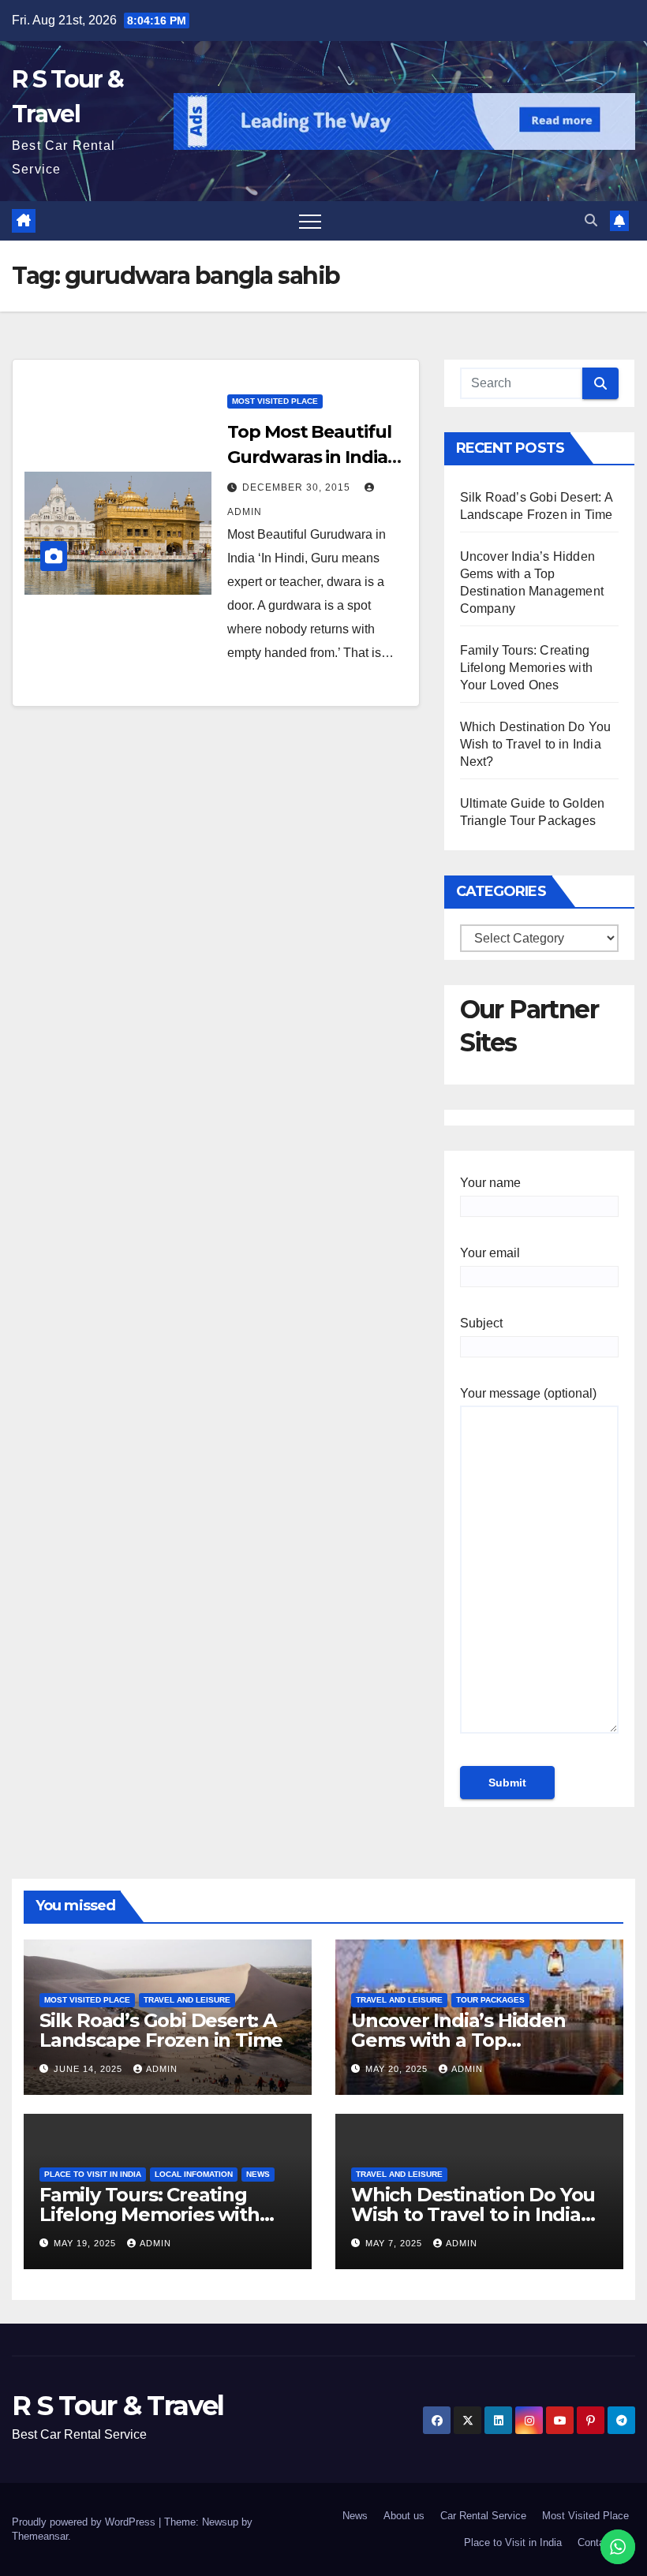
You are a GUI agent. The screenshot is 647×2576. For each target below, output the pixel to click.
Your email (490, 1253)
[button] (591, 220)
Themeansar (40, 2536)
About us (404, 2516)
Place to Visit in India (93, 2174)
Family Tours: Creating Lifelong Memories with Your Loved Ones (526, 668)
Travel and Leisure (187, 2000)
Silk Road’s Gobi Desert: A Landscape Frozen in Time (161, 2030)
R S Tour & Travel (118, 2406)
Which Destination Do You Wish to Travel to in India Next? (536, 744)
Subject (481, 1323)
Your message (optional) (528, 1393)
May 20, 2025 (398, 2069)
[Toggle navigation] (310, 221)
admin (162, 2069)
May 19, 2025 (86, 2243)
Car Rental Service (483, 2516)
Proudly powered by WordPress (85, 2522)
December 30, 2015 (298, 487)
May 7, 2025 (395, 2243)
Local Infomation (194, 2174)
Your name (490, 1183)
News (258, 2174)
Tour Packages (490, 2000)
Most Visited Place (275, 401)
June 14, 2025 (90, 2069)
